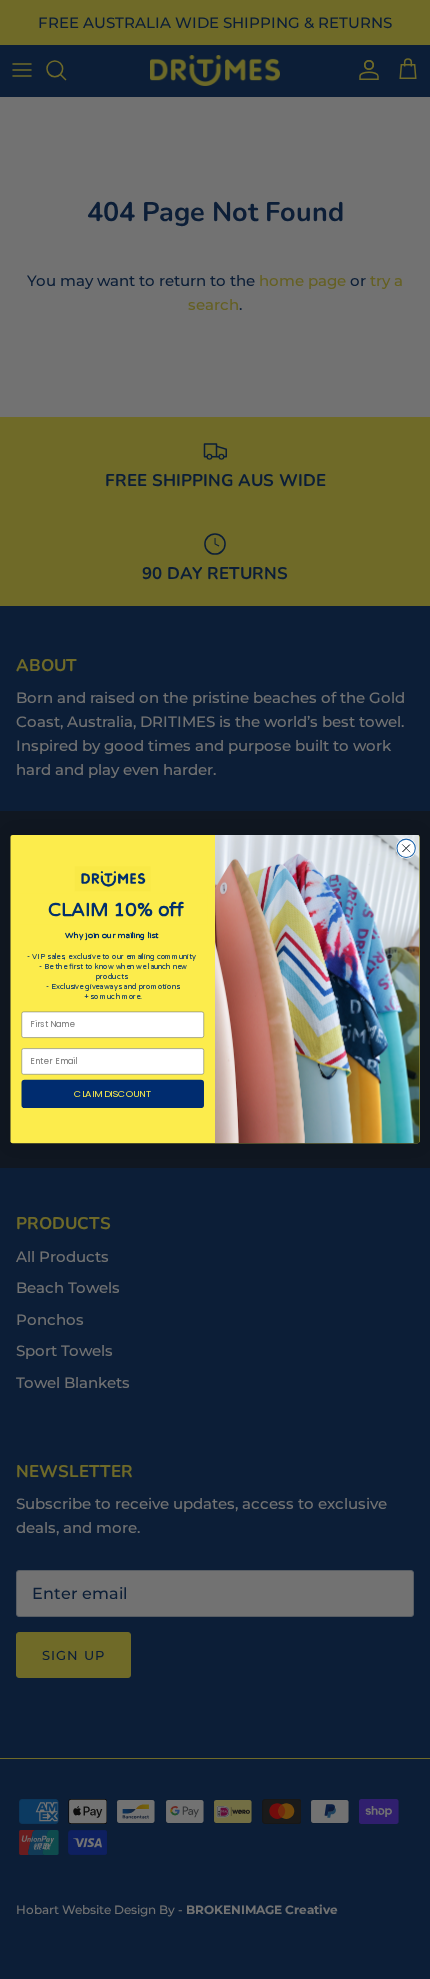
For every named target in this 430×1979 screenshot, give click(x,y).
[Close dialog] (406, 848)
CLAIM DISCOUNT (112, 1093)
